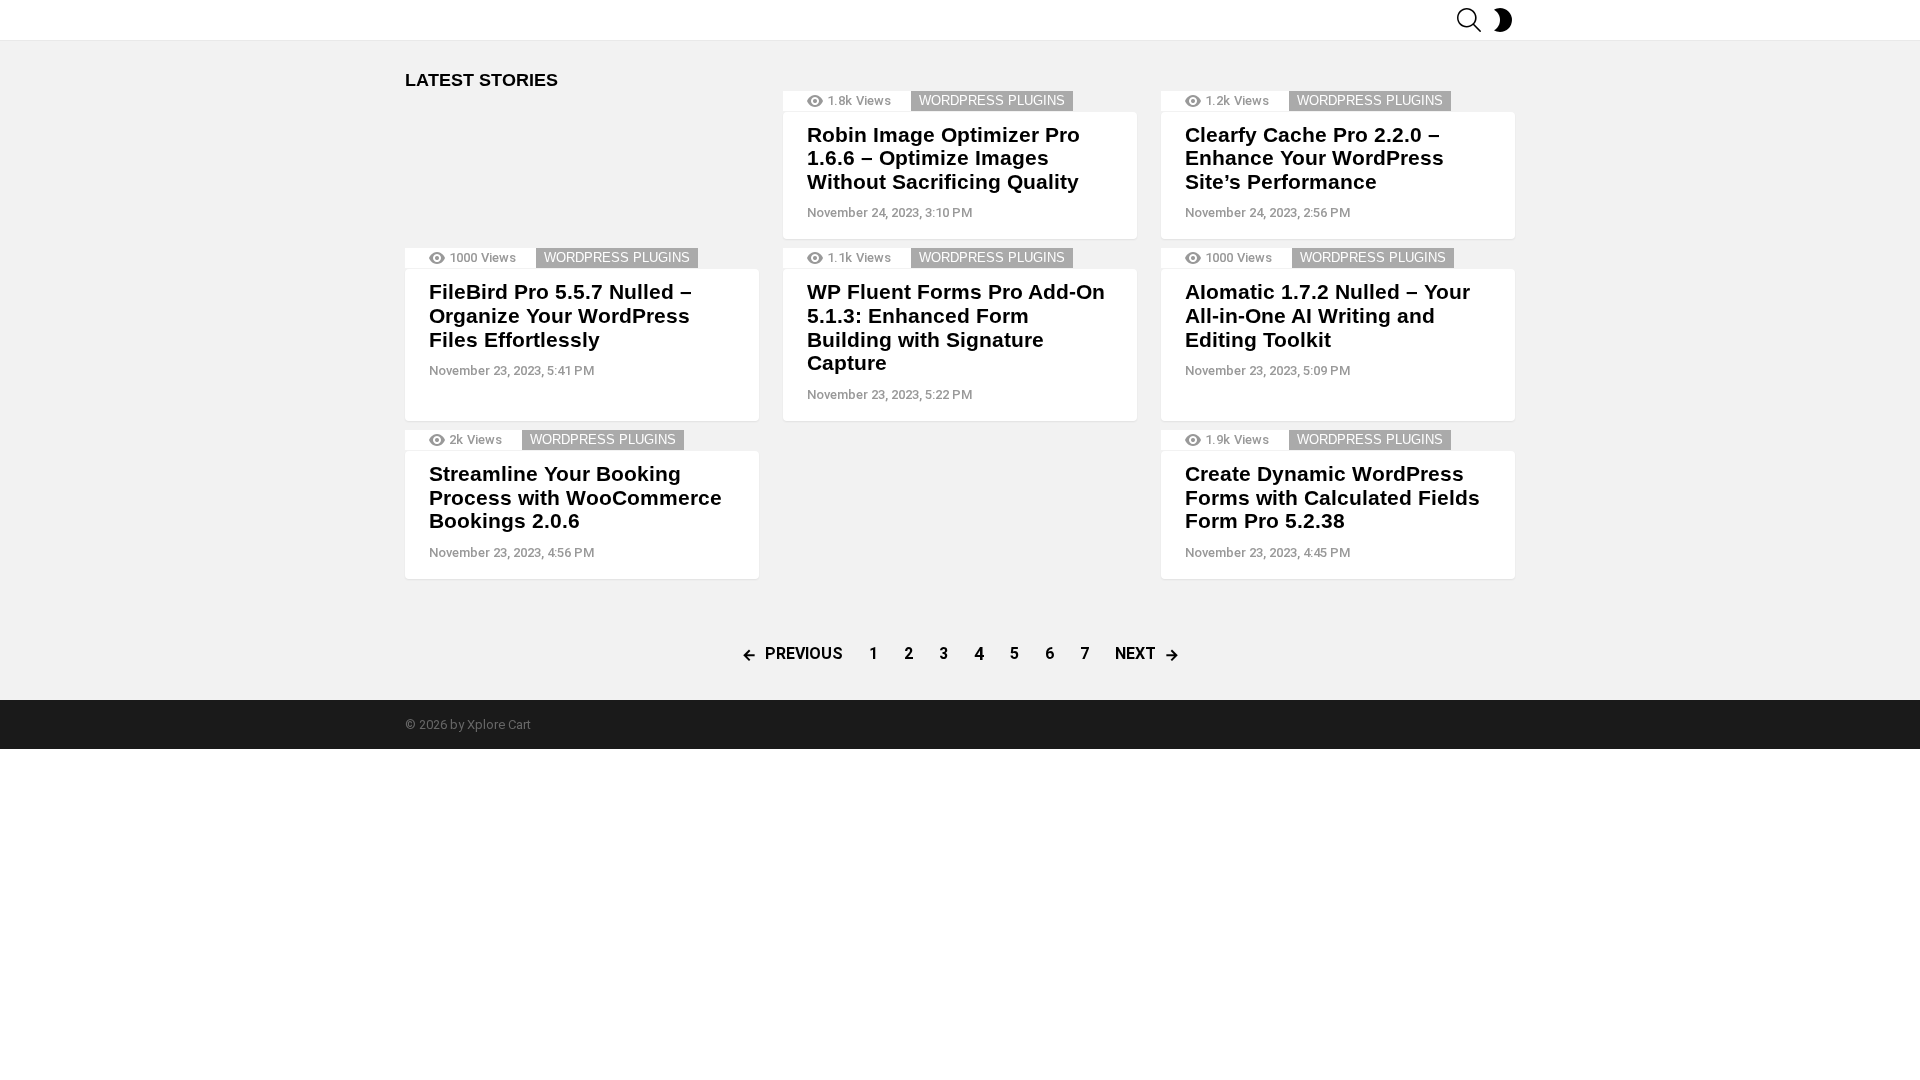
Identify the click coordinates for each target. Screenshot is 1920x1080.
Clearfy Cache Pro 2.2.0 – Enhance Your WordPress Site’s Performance (1314, 158)
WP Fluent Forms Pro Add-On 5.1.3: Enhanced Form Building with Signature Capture (956, 327)
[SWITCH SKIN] (1503, 20)
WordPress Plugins (992, 100)
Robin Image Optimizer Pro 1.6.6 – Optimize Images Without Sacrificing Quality (943, 158)
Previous (804, 653)
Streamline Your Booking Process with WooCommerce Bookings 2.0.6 (575, 497)
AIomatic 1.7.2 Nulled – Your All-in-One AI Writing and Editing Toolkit (1327, 315)
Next (1135, 653)
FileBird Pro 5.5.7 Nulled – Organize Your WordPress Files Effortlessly (560, 315)
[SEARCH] (1469, 20)
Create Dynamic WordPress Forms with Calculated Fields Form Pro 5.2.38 (1332, 497)
